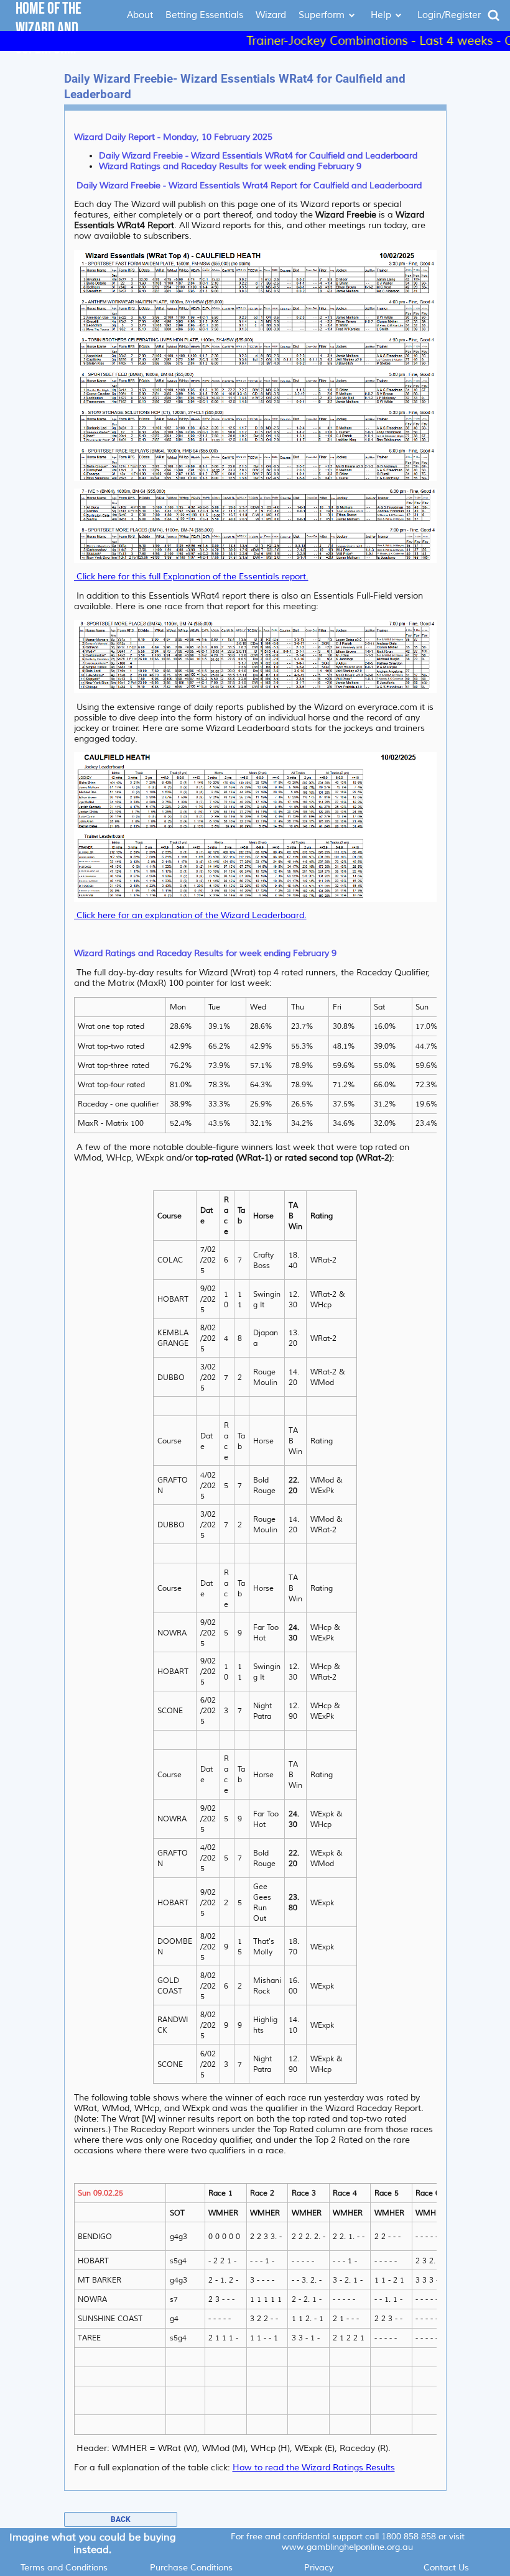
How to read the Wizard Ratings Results (314, 2468)
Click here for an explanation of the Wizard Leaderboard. (190, 915)
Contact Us (446, 2568)
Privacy (319, 2568)
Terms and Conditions (64, 2568)
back (121, 2519)
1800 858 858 (409, 2537)
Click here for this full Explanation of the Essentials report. (191, 577)
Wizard (271, 15)
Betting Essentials (204, 15)
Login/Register (449, 15)
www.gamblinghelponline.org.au (347, 2547)
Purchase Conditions (191, 2568)
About (140, 15)
